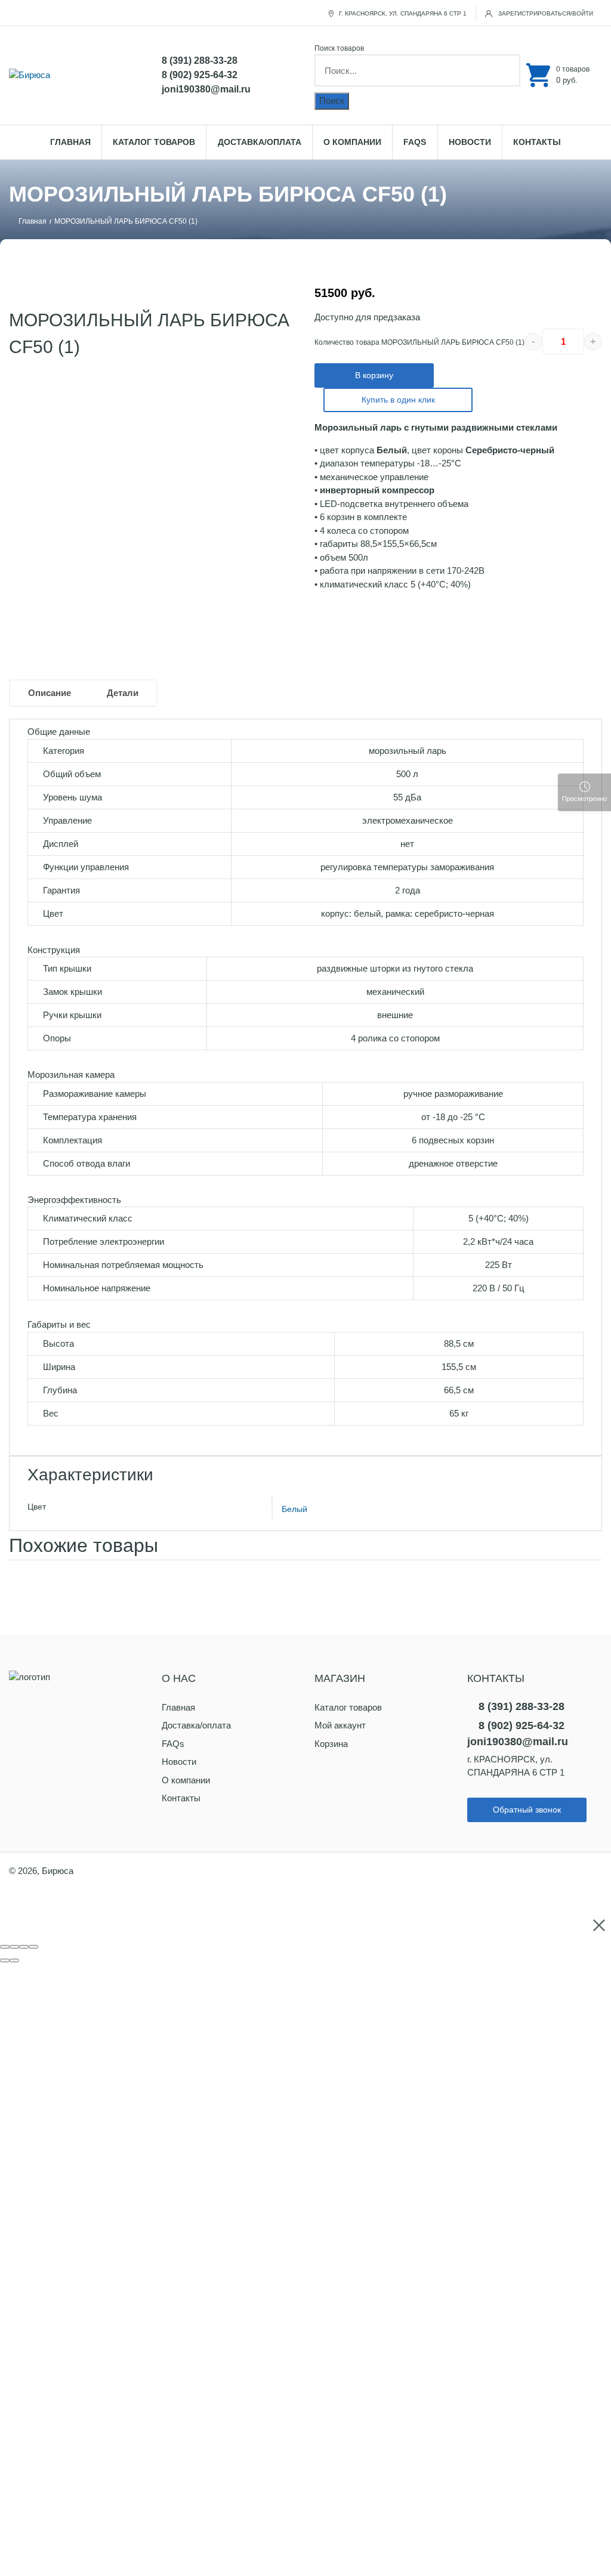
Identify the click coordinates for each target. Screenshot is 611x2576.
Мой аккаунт (340, 1725)
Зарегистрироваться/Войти (545, 13)
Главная (70, 142)
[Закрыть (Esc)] (5, 1947)
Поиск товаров (339, 48)
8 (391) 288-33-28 (200, 61)
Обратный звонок (527, 1810)
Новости (470, 142)
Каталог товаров (154, 142)
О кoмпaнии (352, 142)
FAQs (415, 142)
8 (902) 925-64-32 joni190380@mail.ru (206, 82)
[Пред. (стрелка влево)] (5, 1960)
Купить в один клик (398, 400)
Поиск (332, 100)
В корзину (374, 375)
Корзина (331, 1744)
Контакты (537, 142)
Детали (123, 693)
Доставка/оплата (260, 142)
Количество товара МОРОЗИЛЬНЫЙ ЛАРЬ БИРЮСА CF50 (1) (419, 342)
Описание (50, 693)
